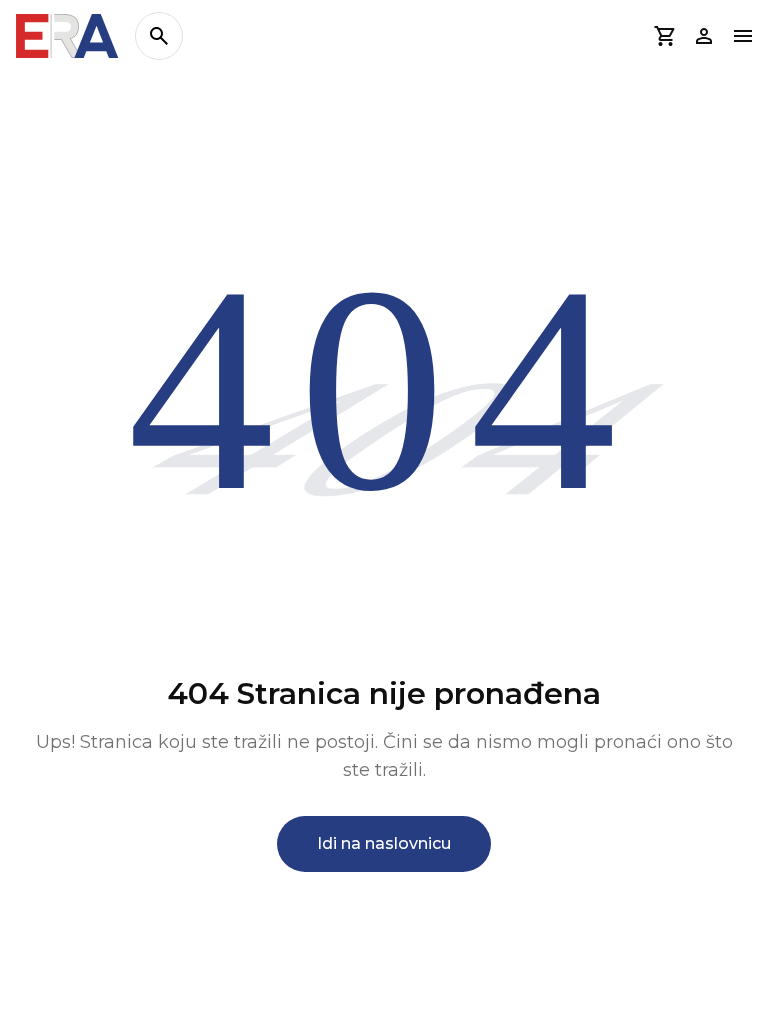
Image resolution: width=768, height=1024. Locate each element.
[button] (664, 36)
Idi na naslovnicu (384, 843)
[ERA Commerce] (67, 36)
